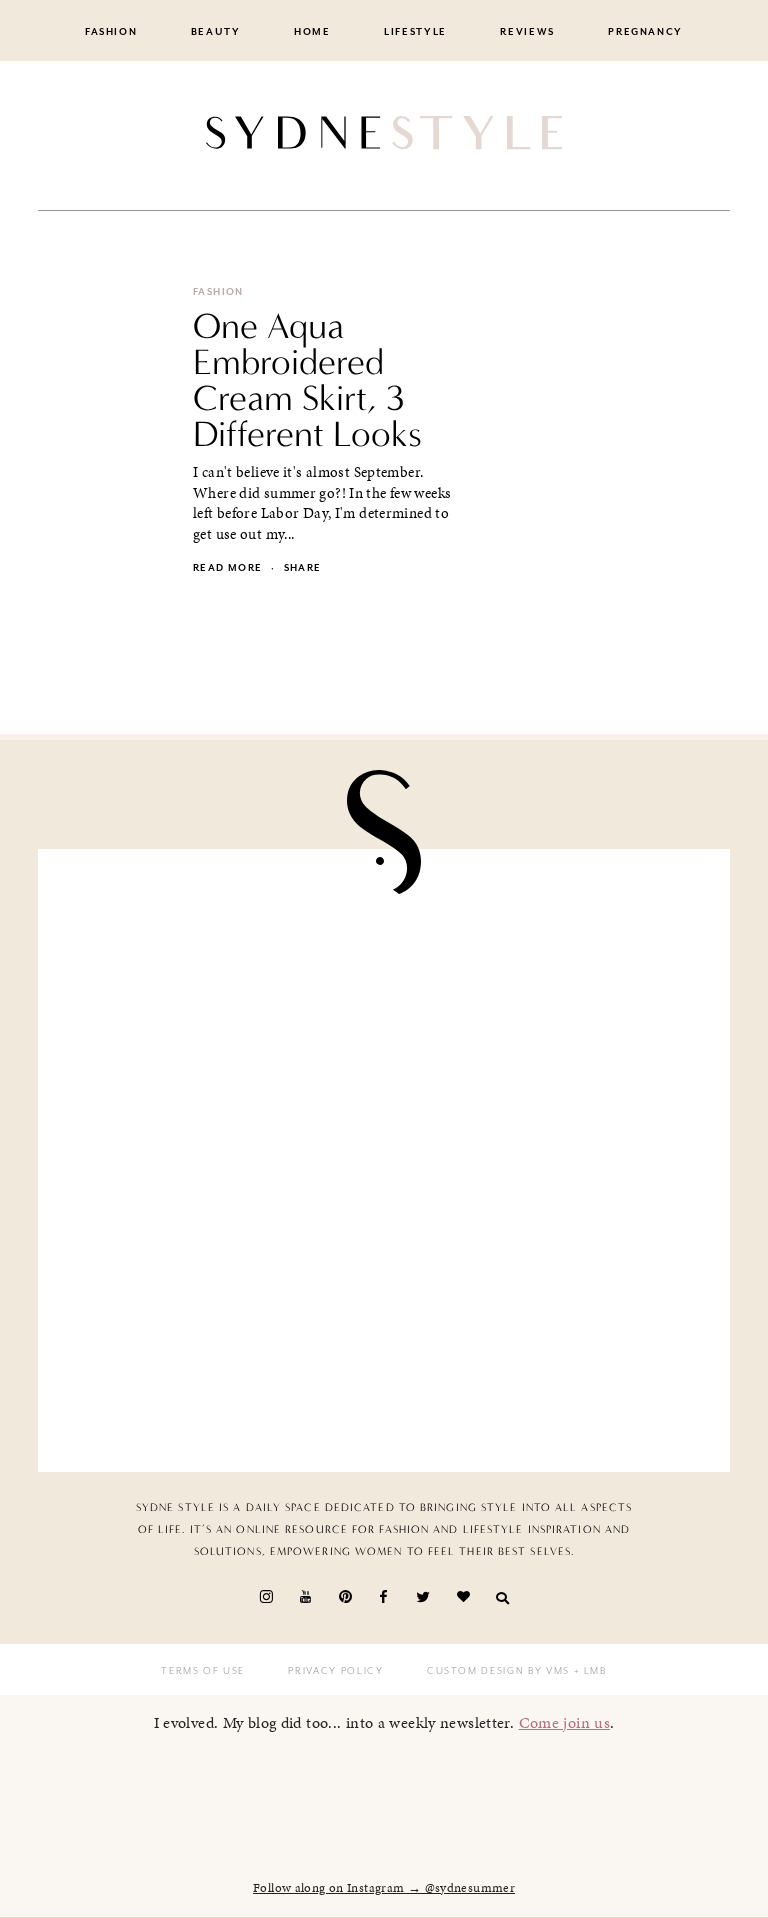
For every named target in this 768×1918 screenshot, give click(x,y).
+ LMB (588, 1671)
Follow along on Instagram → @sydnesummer (384, 1888)
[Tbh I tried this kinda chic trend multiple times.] (218, 1350)
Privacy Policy (335, 1671)
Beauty (216, 32)
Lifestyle (415, 32)
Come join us (565, 1722)
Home (312, 32)
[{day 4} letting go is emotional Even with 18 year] (549, 971)
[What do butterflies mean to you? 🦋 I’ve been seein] (218, 971)
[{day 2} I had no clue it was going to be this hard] (549, 1350)
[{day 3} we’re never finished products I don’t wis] (549, 1161)
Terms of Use (203, 1671)
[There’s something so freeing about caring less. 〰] (218, 1161)
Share (303, 568)
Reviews (527, 32)
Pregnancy (645, 32)
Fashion (111, 32)
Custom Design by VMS (498, 1671)
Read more (227, 568)
